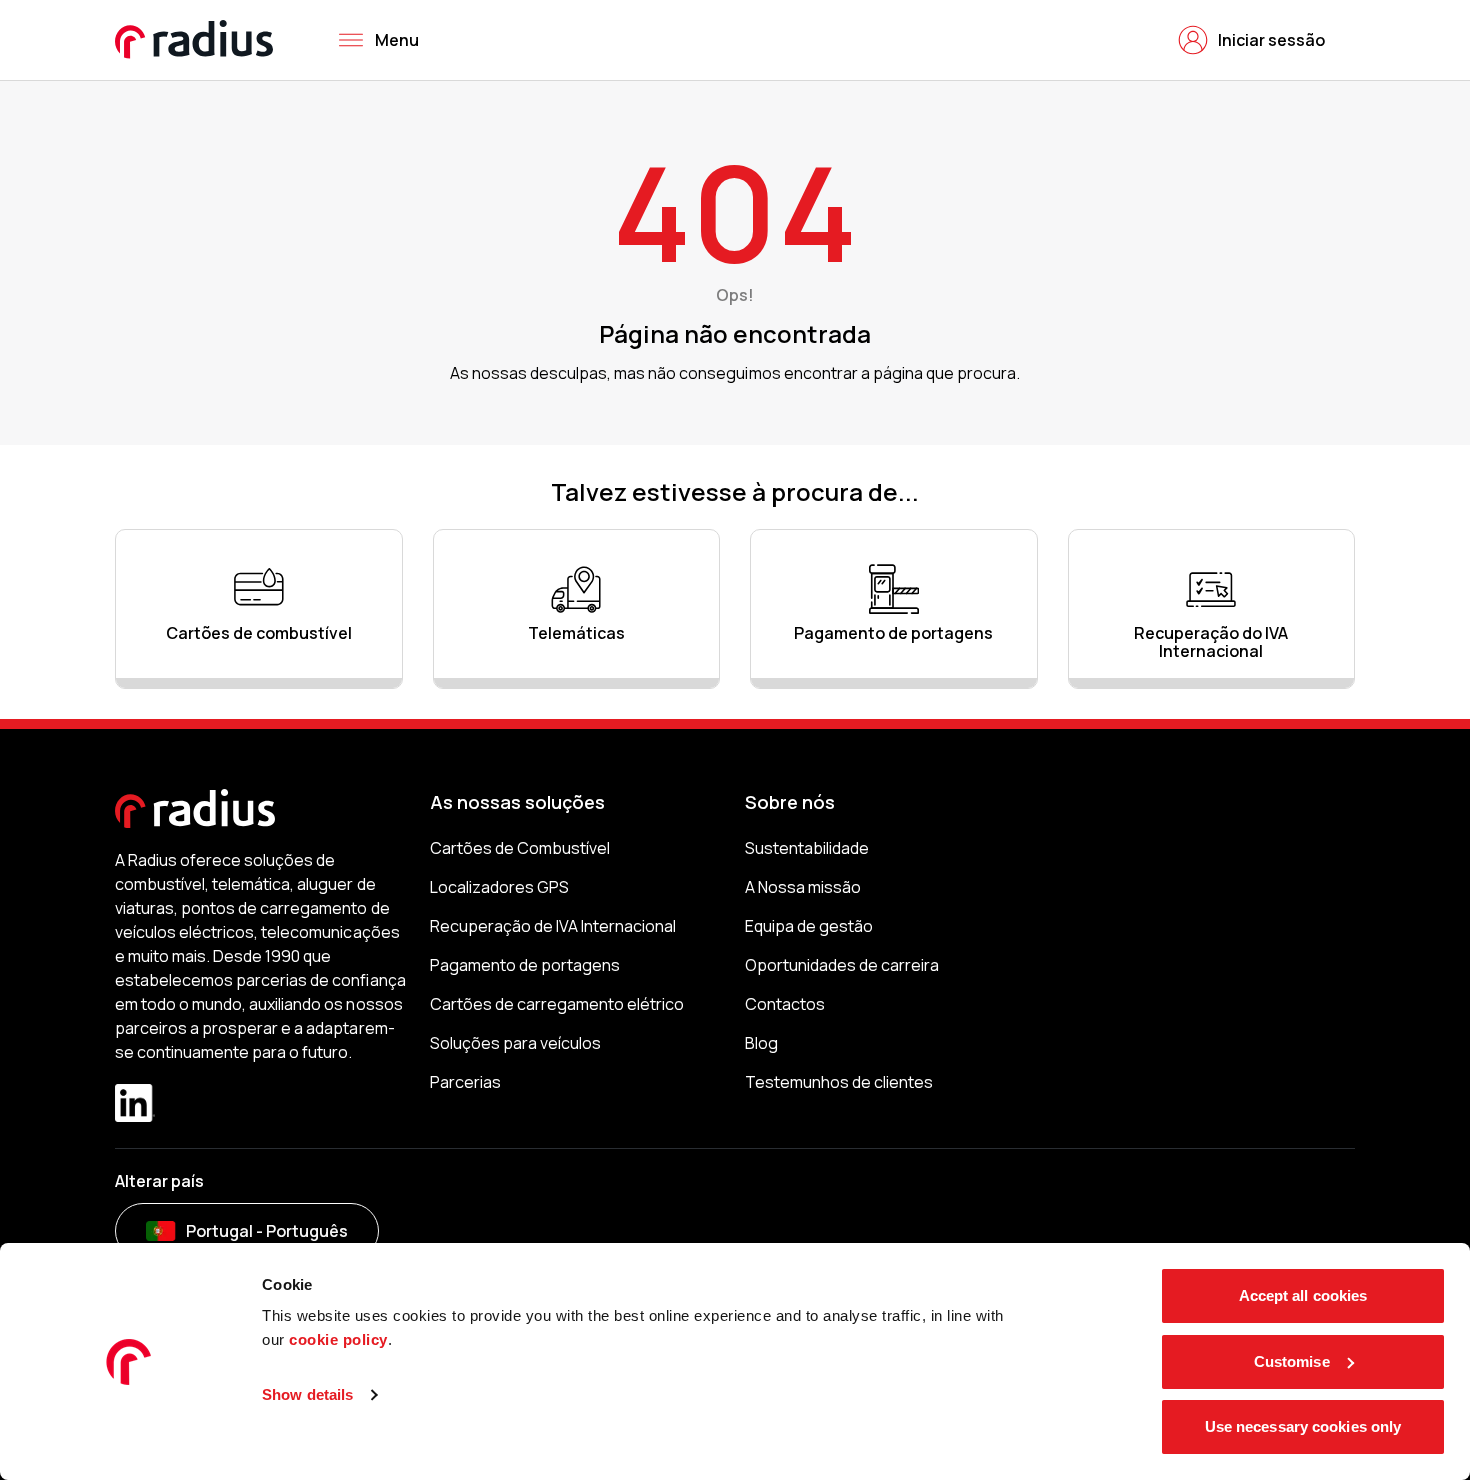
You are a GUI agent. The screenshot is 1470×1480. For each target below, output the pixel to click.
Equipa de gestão (809, 926)
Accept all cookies (1303, 1295)
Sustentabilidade (807, 848)
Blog (761, 1043)
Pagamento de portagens (525, 965)
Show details (307, 1394)
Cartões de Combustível (520, 848)
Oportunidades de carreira (842, 965)
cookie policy (338, 1339)
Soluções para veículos (515, 1043)
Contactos (785, 1004)
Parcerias (465, 1082)
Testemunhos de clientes (839, 1082)
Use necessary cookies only (1303, 1426)
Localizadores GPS (499, 887)
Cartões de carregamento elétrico (557, 1004)
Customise (1292, 1361)
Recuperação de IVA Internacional (553, 926)
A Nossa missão (803, 887)
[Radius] (195, 39)
